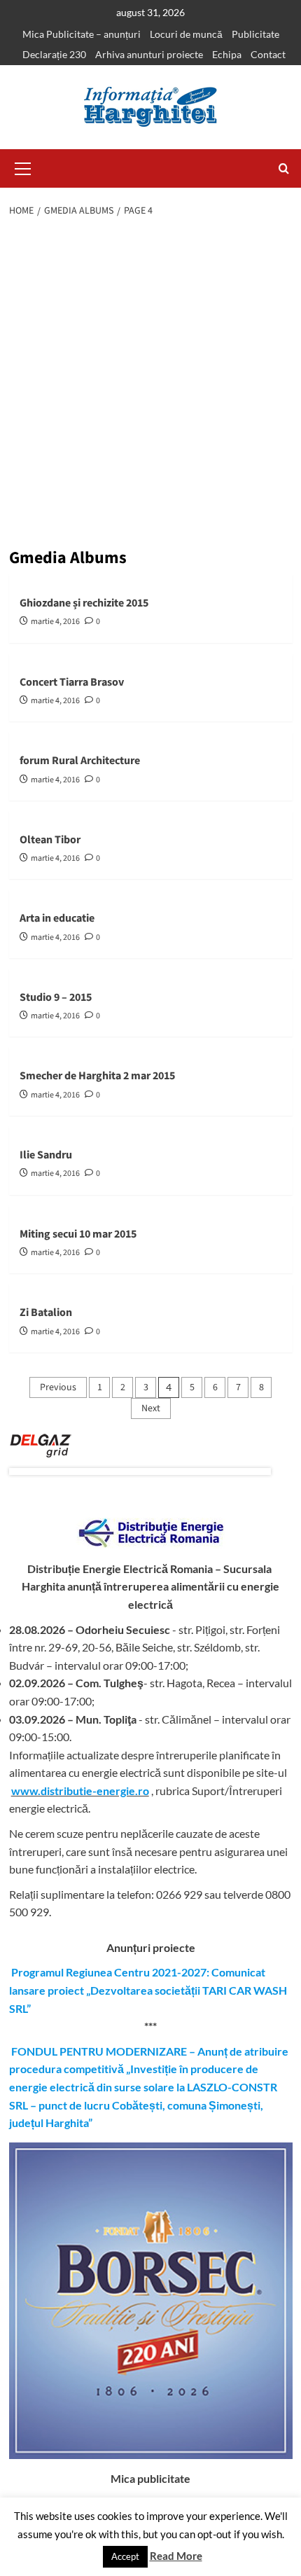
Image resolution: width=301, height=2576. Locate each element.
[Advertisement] (150, 385)
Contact (268, 54)
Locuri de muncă (186, 34)
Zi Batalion (46, 1313)
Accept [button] (125, 2556)
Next (151, 1408)
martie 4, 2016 (55, 622)
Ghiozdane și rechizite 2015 (84, 603)
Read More (176, 2556)
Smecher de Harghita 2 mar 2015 (97, 1076)
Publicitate (255, 34)
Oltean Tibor (50, 840)
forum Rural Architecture (80, 761)
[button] (23, 167)
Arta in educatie (57, 918)
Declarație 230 (54, 54)
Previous (58, 1387)
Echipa (227, 54)
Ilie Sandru (46, 1155)
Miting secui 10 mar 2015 (78, 1234)
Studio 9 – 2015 (56, 997)
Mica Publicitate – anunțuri (82, 34)
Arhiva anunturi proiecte (149, 54)
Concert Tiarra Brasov (72, 682)
